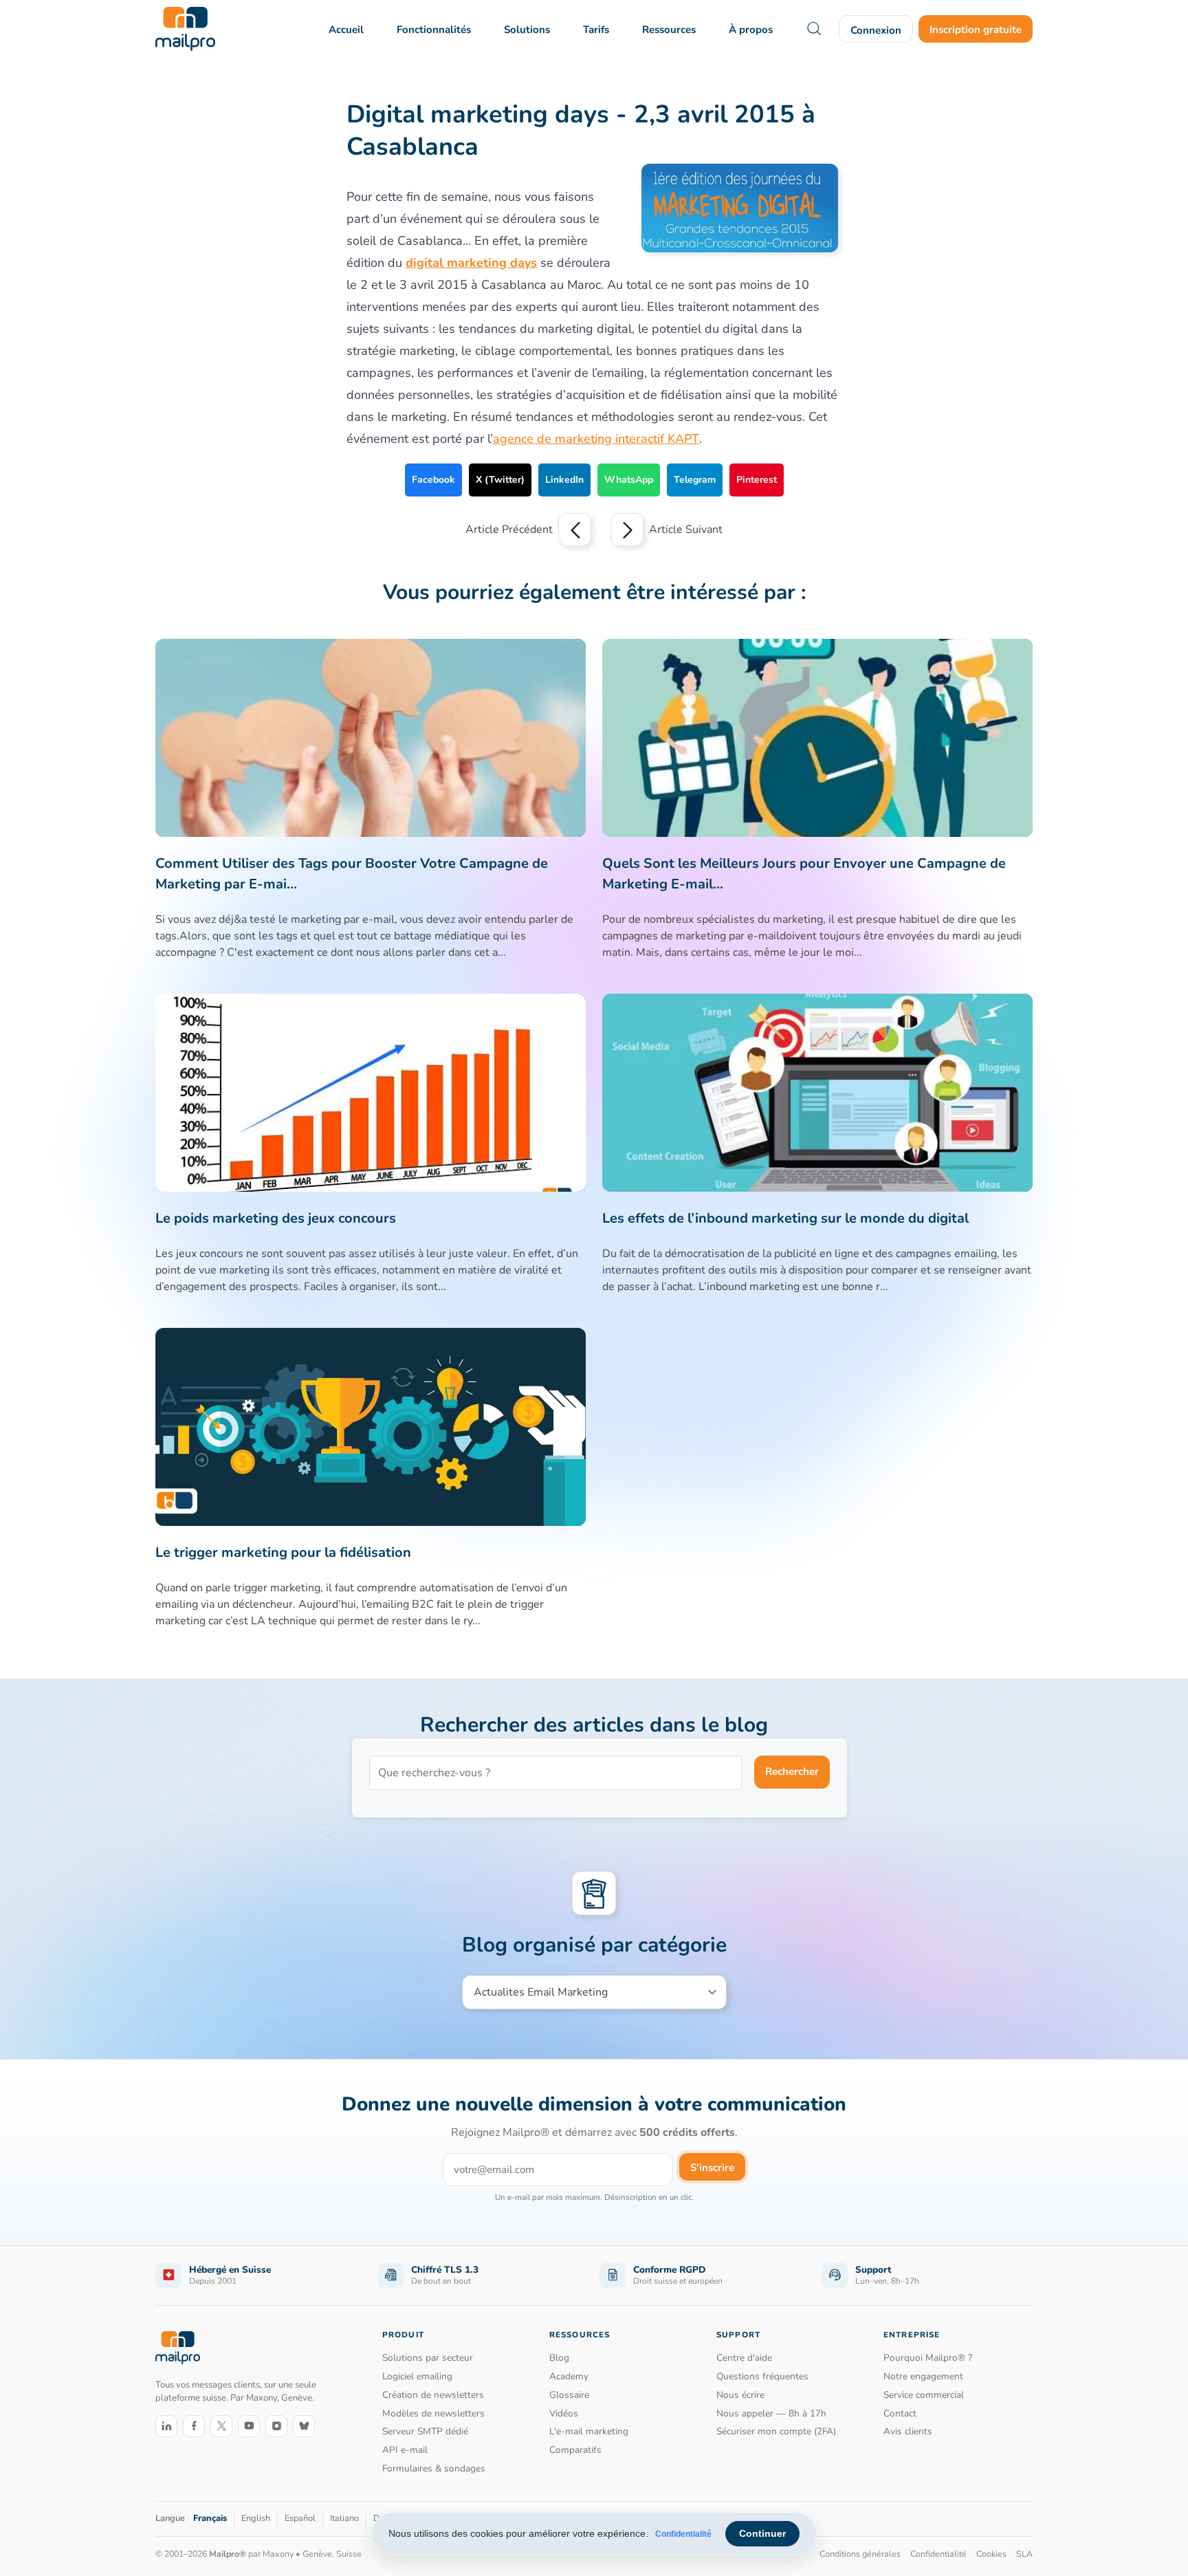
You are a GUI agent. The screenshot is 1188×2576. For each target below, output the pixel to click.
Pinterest (757, 480)
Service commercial (924, 2395)
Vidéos (564, 2413)
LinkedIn (564, 480)
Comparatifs (575, 2450)
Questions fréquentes (762, 2376)
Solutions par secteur (428, 2358)
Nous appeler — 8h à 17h (771, 2413)
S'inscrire (712, 2168)
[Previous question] (575, 530)
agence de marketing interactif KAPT (596, 439)
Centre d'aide (744, 2358)
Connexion (876, 30)
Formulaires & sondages (434, 2468)
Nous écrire (740, 2395)
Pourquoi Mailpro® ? (928, 2358)
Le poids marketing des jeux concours (276, 1218)
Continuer (762, 2533)
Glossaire (569, 2395)
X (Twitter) (500, 480)
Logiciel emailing (417, 2376)
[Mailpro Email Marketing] (178, 2348)
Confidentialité (683, 2534)
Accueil (346, 30)
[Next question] (627, 530)
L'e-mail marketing (589, 2431)
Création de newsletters (433, 2395)
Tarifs (596, 30)
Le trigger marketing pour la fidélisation (283, 1552)
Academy (569, 2376)
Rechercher (792, 1771)
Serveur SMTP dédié (425, 2431)
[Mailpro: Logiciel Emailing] (185, 29)
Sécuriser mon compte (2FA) (776, 2431)
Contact (900, 2413)
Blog (559, 2358)
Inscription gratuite (976, 30)
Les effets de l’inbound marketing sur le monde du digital (785, 1218)
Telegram (695, 480)
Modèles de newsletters (433, 2413)
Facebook (433, 480)
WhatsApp (629, 480)
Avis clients (908, 2431)
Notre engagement (923, 2376)
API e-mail (405, 2450)
